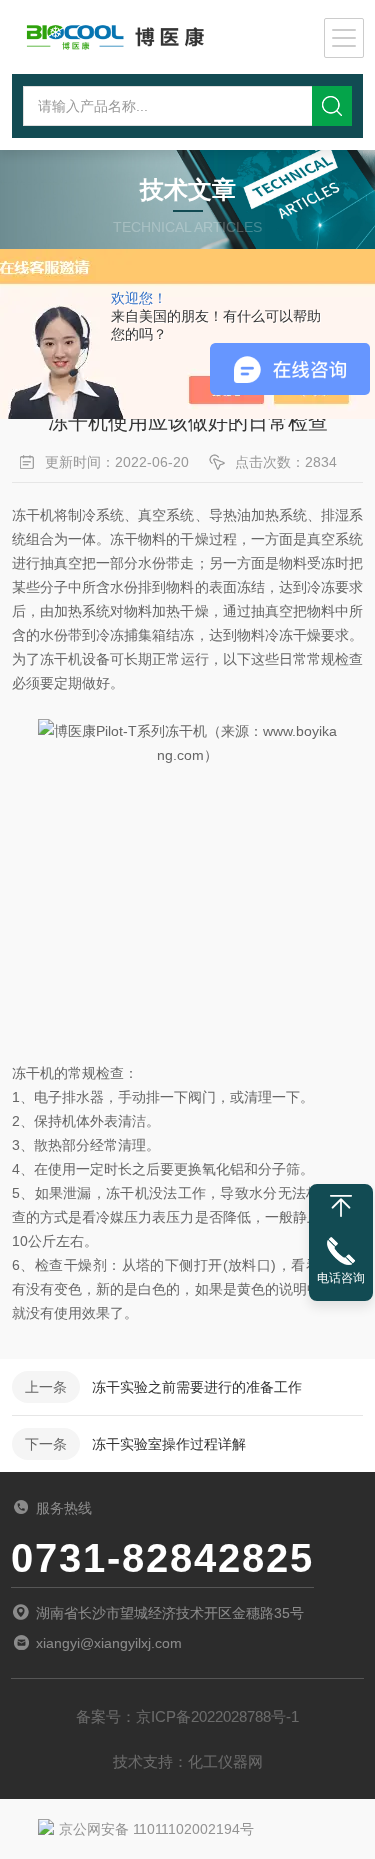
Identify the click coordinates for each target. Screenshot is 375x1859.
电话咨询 (341, 1278)
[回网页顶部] (341, 1206)
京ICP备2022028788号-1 (217, 1716)
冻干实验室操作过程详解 (169, 1444)
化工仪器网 (225, 1761)
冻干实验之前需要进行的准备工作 (197, 1387)
